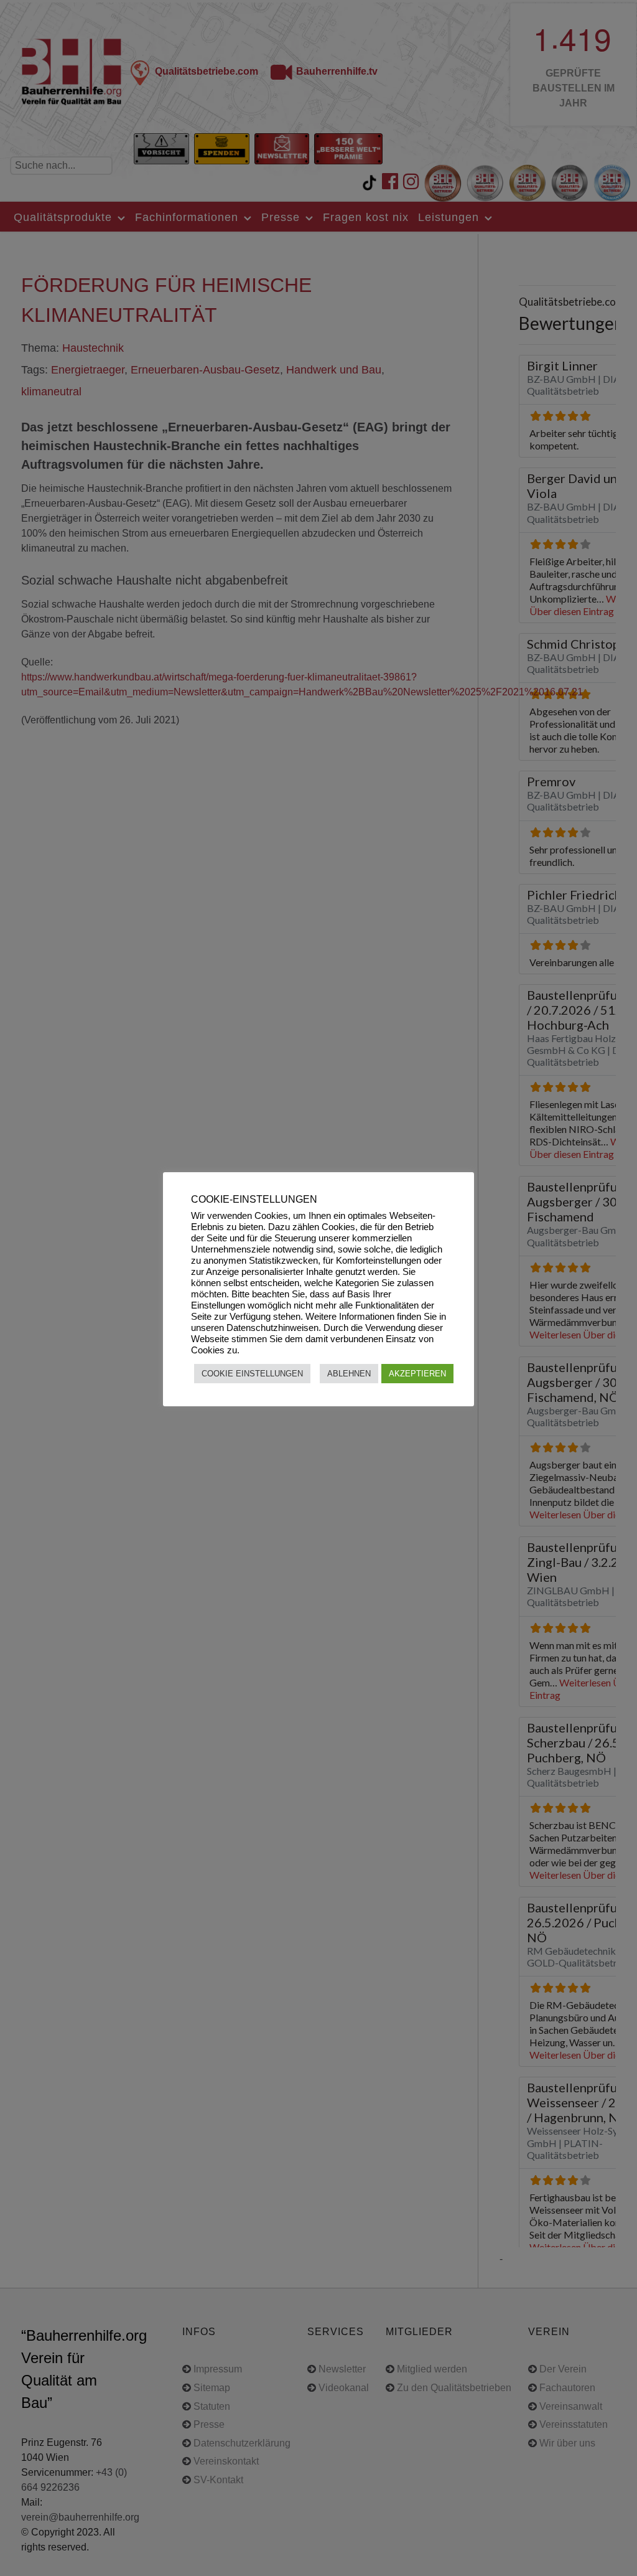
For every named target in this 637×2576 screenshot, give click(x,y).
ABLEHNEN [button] (349, 1374)
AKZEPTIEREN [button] (417, 1374)
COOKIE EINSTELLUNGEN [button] (252, 1374)
